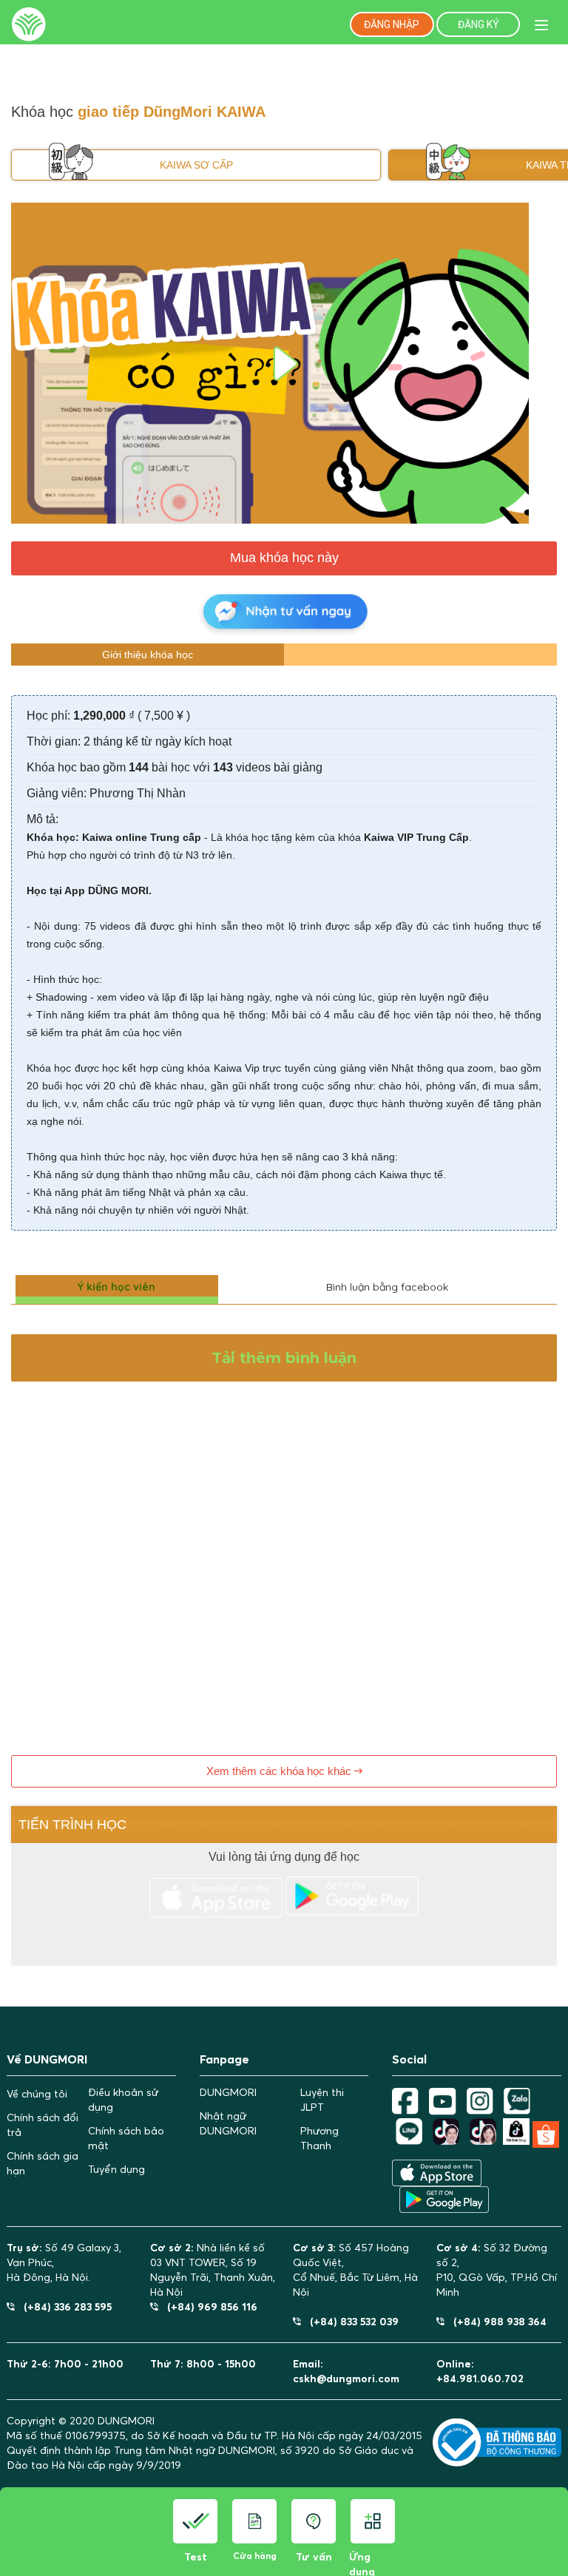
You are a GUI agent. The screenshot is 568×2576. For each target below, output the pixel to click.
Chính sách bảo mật (126, 2138)
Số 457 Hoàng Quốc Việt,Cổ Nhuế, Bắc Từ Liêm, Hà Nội (355, 2270)
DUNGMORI (228, 2092)
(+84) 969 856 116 (208, 2306)
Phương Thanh (319, 2138)
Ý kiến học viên (116, 1287)
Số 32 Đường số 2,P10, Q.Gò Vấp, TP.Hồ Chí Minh (497, 2270)
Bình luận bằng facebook (387, 1287)
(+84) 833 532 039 (350, 2321)
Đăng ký (479, 24)
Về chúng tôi (37, 2094)
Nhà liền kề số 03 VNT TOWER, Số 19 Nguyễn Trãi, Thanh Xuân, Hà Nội (213, 2270)
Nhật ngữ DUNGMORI (228, 2123)
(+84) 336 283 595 (63, 2306)
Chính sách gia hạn (43, 2163)
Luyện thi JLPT (322, 2100)
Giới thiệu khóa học (148, 655)
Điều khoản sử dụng (123, 2100)
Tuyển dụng (116, 2169)
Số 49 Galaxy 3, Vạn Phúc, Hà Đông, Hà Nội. (64, 2262)
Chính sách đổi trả (43, 2125)
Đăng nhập (392, 24)
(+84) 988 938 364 (496, 2321)
